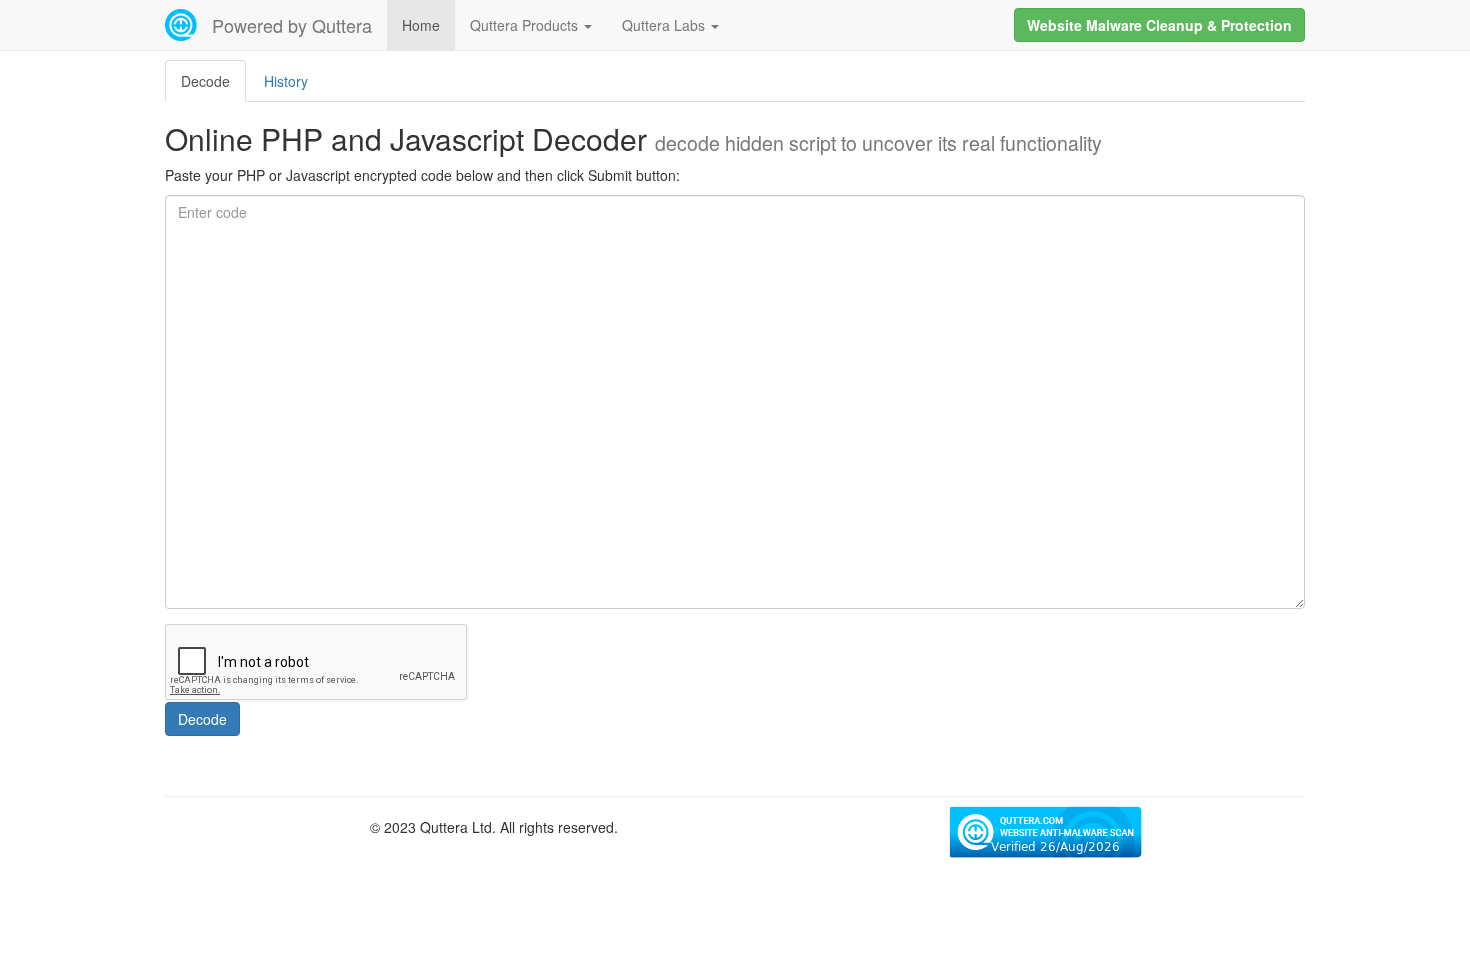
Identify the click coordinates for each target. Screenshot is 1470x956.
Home (421, 25)
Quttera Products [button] (526, 25)
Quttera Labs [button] (665, 25)
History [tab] (286, 81)
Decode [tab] (205, 81)
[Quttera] (181, 25)
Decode (202, 719)
